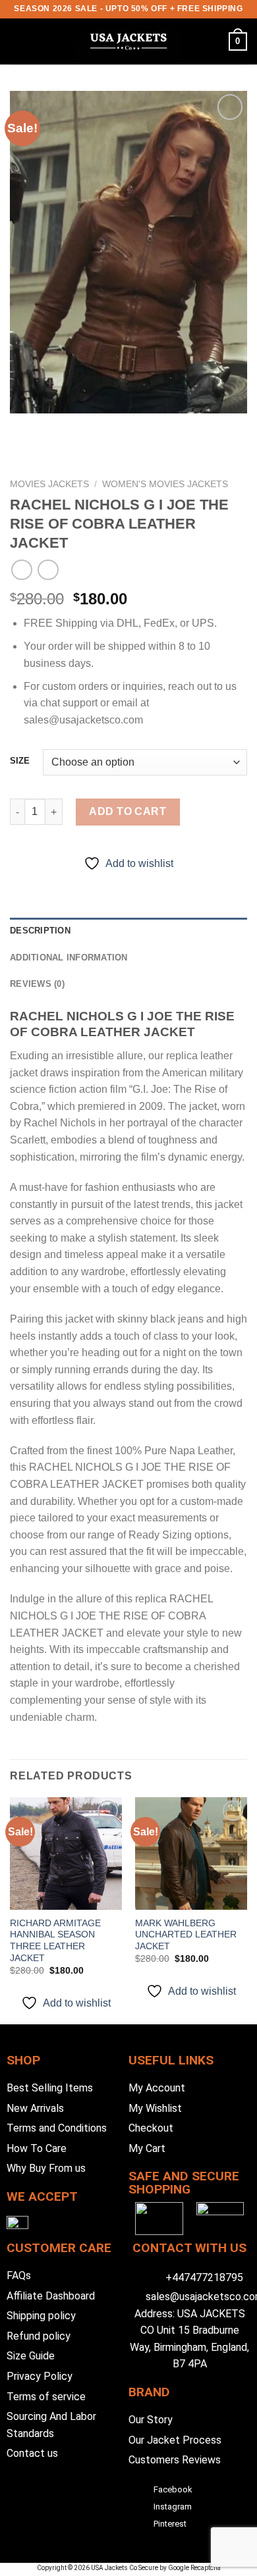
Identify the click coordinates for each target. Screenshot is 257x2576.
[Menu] (18, 41)
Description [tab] (40, 931)
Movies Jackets (49, 484)
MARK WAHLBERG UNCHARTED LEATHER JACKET (186, 1935)
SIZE (20, 761)
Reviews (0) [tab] (37, 984)
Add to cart (128, 811)
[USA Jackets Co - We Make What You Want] (128, 41)
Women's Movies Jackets (165, 484)
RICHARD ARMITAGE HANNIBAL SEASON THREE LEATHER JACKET (55, 1941)
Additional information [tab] (69, 958)
